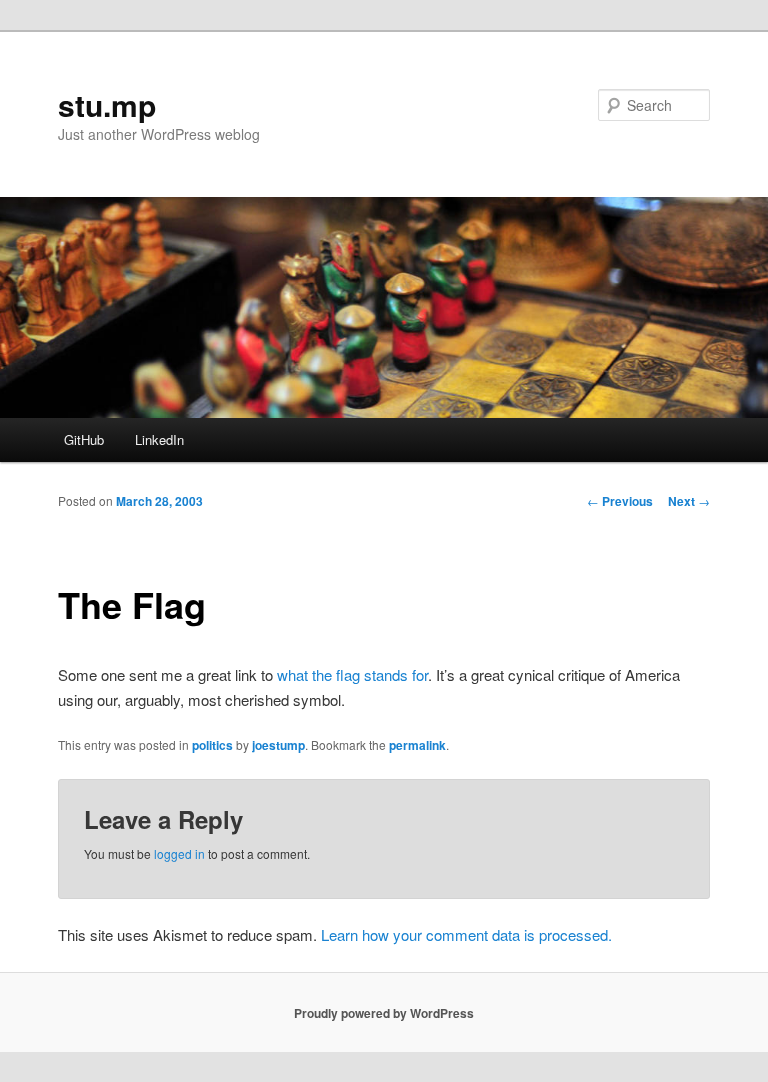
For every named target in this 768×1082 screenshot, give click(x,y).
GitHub (84, 439)
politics (212, 745)
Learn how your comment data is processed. (466, 934)
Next (689, 501)
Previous (620, 501)
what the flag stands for (352, 674)
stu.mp (107, 104)
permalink (417, 745)
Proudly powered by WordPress (384, 1013)
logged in (179, 853)
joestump (278, 745)
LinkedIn (159, 439)
